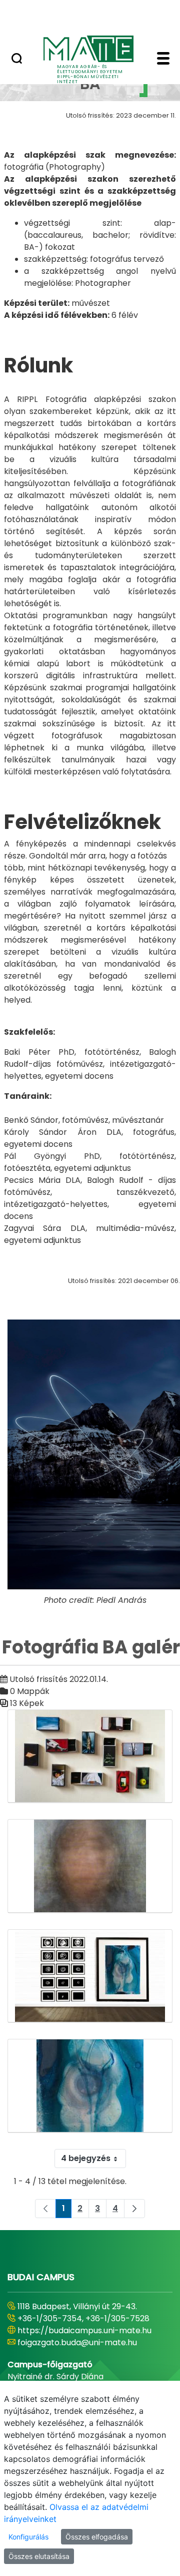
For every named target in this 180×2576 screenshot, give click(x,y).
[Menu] (163, 60)
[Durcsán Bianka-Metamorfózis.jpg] (90, 1976)
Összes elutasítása (39, 2556)
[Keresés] (17, 60)
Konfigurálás (28, 2537)
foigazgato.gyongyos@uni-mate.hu (86, 2354)
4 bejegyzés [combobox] (86, 2158)
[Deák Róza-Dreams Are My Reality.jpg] (90, 1757)
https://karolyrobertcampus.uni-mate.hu (83, 2336)
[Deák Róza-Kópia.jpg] (90, 1866)
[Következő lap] (134, 2209)
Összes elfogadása (97, 2537)
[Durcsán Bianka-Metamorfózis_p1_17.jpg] (90, 2086)
